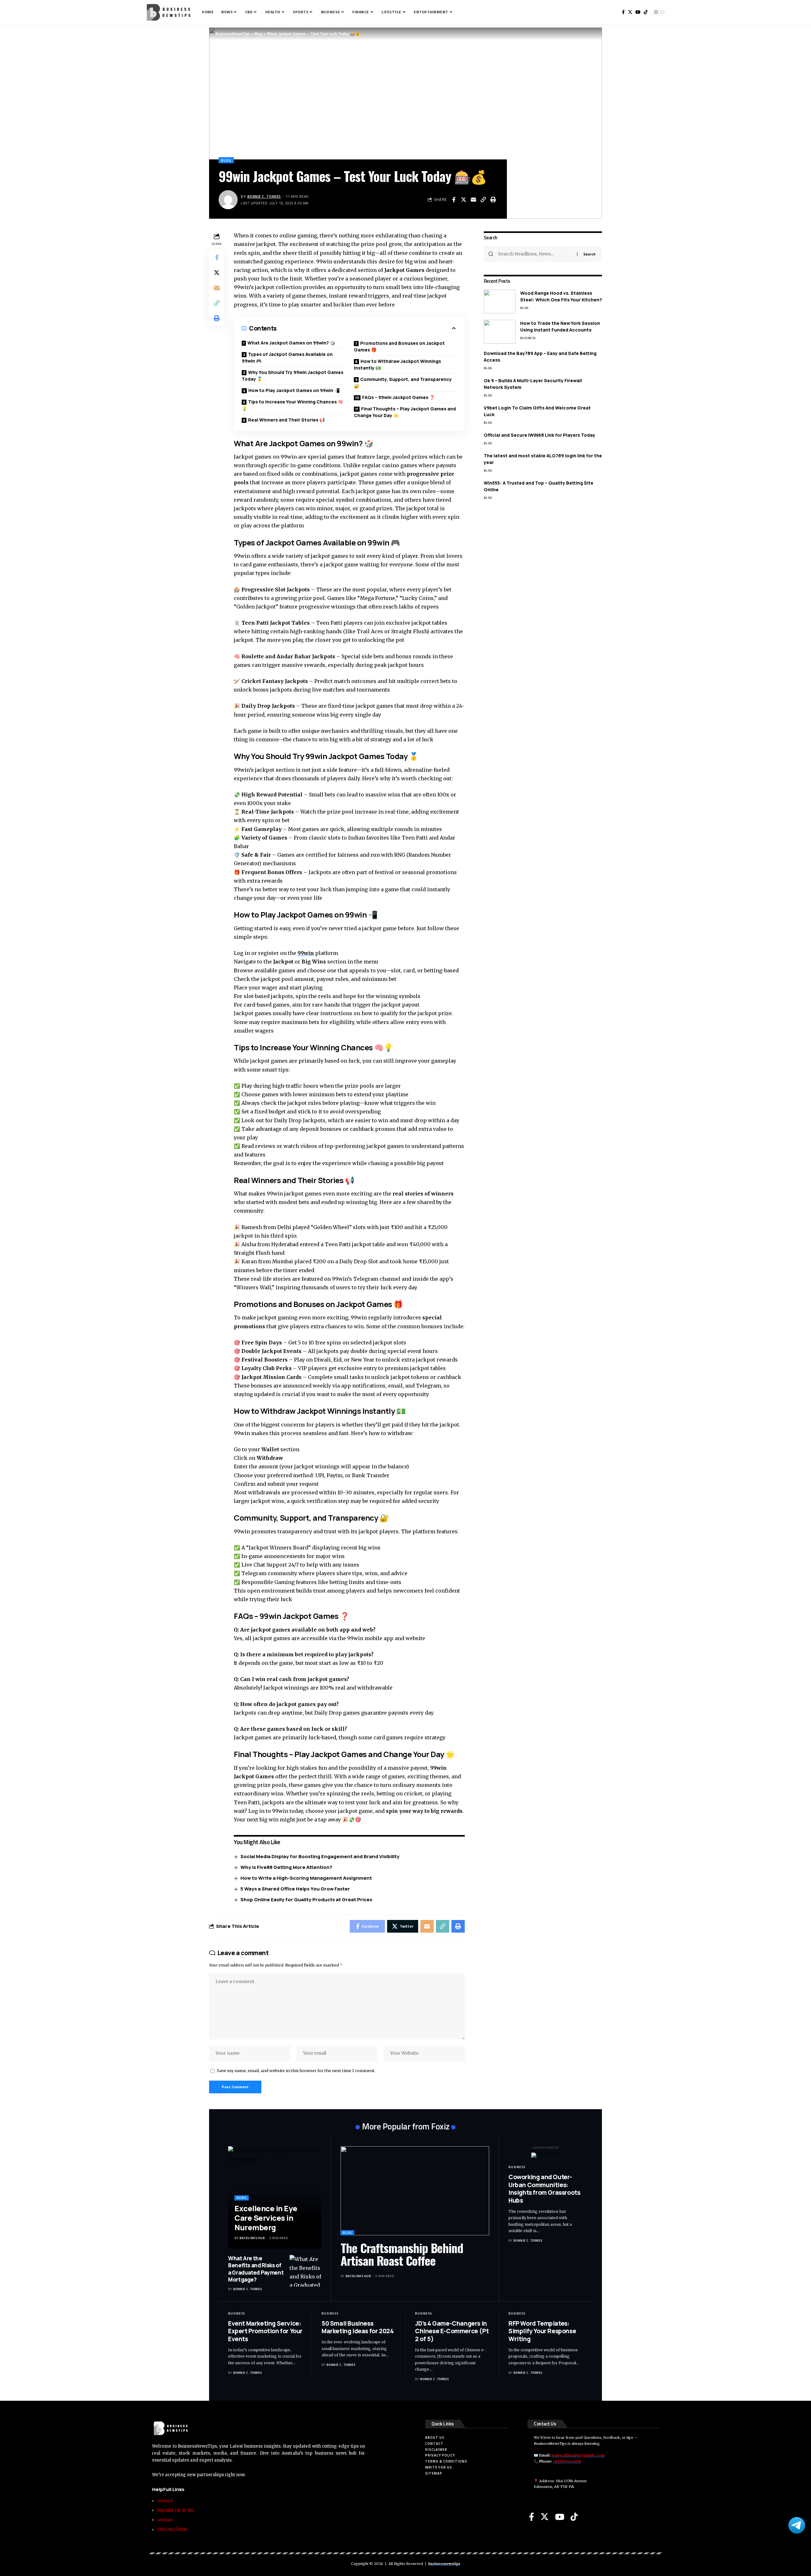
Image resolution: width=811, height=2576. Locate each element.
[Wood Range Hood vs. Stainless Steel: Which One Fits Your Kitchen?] (500, 302)
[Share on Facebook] (454, 200)
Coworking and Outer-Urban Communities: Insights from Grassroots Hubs (544, 2189)
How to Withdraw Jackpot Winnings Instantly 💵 (397, 364)
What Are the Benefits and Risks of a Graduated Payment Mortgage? (256, 2269)
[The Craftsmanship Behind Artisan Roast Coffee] (415, 2191)
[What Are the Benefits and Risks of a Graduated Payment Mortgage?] (305, 2271)
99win (306, 953)
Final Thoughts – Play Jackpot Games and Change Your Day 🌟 (405, 412)
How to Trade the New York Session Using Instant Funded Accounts (560, 326)
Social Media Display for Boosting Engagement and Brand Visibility (320, 1856)
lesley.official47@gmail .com (578, 2455)
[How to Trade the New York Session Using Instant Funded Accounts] (500, 332)
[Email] (473, 200)
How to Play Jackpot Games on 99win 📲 (294, 390)
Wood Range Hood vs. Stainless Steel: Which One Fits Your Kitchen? (561, 296)
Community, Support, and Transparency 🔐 (403, 383)
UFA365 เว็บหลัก (173, 2530)
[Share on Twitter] (463, 200)
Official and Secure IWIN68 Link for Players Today (540, 435)
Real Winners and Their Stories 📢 (286, 420)
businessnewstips (444, 2564)
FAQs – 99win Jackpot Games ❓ (398, 397)
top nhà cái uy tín (176, 2510)
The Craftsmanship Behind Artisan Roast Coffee (402, 2254)
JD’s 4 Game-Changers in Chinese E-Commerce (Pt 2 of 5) (452, 2331)
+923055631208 (567, 2461)
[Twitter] (545, 2517)
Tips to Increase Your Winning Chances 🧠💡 (292, 405)
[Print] (493, 200)
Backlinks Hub (252, 2238)
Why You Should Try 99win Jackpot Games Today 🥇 (293, 376)
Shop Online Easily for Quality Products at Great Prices (306, 1900)
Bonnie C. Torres (264, 196)
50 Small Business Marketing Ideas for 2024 (358, 2327)
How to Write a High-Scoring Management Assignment (306, 1878)
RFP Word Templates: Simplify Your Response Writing (542, 2331)
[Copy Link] (483, 200)
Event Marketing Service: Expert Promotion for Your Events (265, 2331)
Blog (226, 160)
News (242, 2198)
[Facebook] (532, 2517)
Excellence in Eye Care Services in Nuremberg (266, 2218)
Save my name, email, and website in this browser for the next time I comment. (296, 2070)
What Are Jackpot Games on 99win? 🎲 (291, 343)
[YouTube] (560, 2517)
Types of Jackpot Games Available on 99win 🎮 (287, 357)
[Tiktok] (574, 2517)
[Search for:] (535, 254)
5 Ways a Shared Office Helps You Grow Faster (295, 1889)
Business (528, 338)
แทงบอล (165, 2501)
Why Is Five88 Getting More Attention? (286, 1867)
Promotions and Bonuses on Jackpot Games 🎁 (399, 346)
